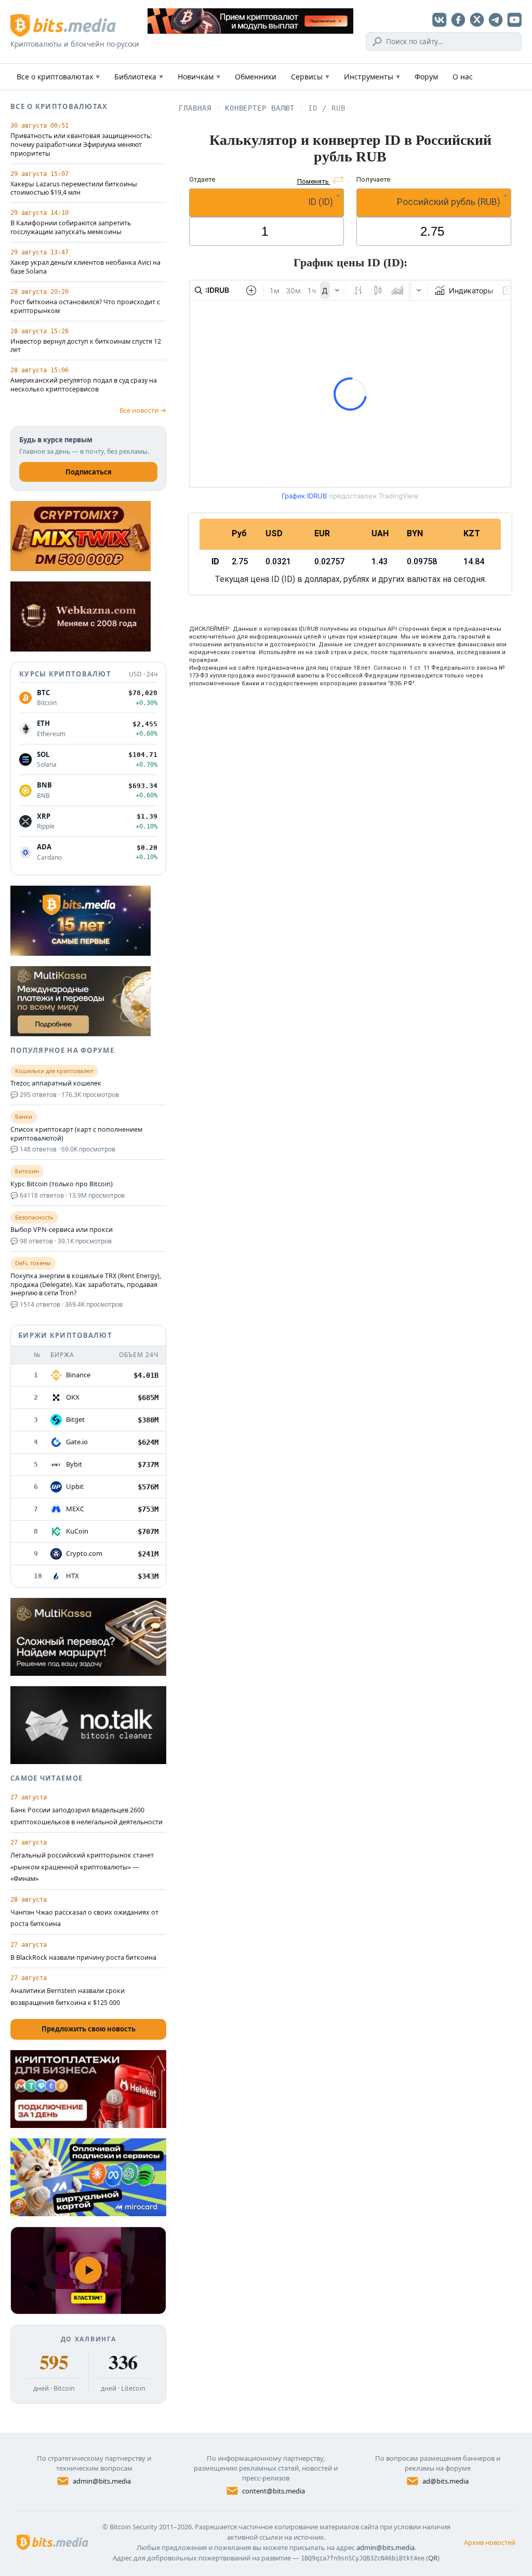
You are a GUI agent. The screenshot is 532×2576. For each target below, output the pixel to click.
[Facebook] (458, 20)
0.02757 (329, 561)
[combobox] (267, 203)
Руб (239, 533)
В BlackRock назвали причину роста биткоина (83, 1957)
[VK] (440, 20)
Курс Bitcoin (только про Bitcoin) (62, 1184)
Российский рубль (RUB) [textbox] (449, 202)
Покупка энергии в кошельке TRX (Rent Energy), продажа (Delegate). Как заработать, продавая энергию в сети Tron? (86, 1285)
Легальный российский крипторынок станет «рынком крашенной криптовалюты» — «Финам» (82, 1867)
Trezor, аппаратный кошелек (56, 1083)
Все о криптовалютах (58, 77)
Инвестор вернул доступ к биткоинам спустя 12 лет (86, 346)
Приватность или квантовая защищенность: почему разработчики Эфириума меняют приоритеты (81, 145)
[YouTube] (514, 20)
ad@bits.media (445, 2481)
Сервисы (310, 77)
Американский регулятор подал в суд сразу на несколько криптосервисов (84, 385)
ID (215, 561)
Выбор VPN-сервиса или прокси (62, 1230)
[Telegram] (496, 20)
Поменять (314, 181)
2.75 (240, 561)
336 (123, 2362)
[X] (477, 20)
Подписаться (89, 472)
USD (274, 533)
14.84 (474, 561)
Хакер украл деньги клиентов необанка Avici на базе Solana (85, 267)
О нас (463, 77)
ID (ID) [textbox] (321, 202)
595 (54, 2362)
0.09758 (422, 561)
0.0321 (278, 561)
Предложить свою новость (89, 2029)
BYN (415, 533)
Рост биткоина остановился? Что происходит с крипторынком (85, 307)
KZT (472, 533)
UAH (380, 533)
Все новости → (143, 410)
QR (433, 2558)
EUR (322, 533)
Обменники (256, 77)
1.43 (380, 561)
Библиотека (139, 77)
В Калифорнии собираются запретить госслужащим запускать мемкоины (71, 228)
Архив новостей (490, 2542)
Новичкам (199, 77)
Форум (426, 77)
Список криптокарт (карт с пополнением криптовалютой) (76, 1134)
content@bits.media (274, 2491)
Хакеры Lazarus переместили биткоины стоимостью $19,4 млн (74, 189)
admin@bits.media (102, 2481)
